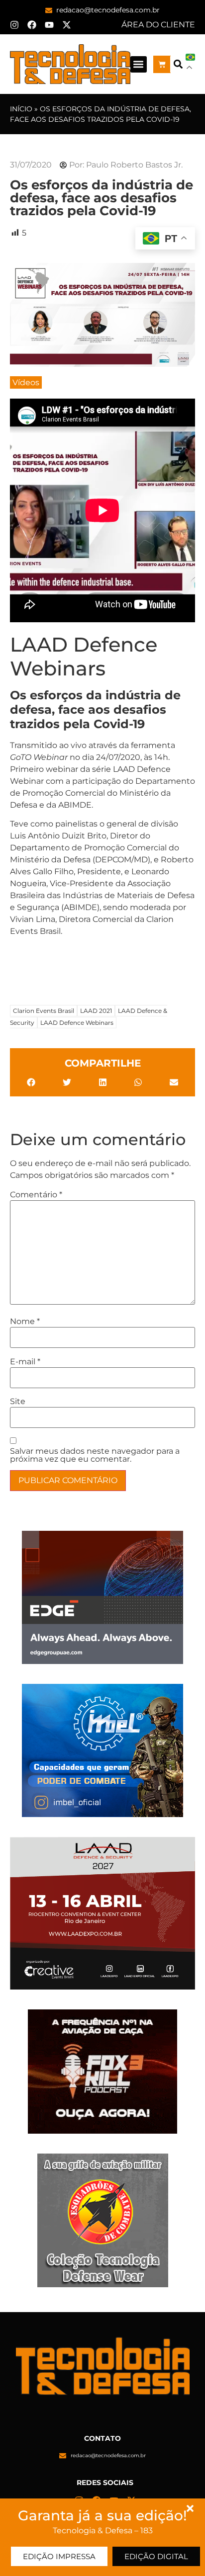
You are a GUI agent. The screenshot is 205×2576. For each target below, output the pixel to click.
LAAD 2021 (96, 1011)
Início (21, 109)
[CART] (162, 64)
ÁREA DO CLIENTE (158, 25)
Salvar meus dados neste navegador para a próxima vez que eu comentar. (95, 1455)
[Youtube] (49, 25)
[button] (139, 64)
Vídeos (26, 382)
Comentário (36, 1195)
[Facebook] (32, 25)
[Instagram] (14, 25)
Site (18, 1402)
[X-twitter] (67, 25)
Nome (25, 1322)
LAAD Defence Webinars (77, 1023)
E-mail (25, 1362)
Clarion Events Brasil (44, 1011)
